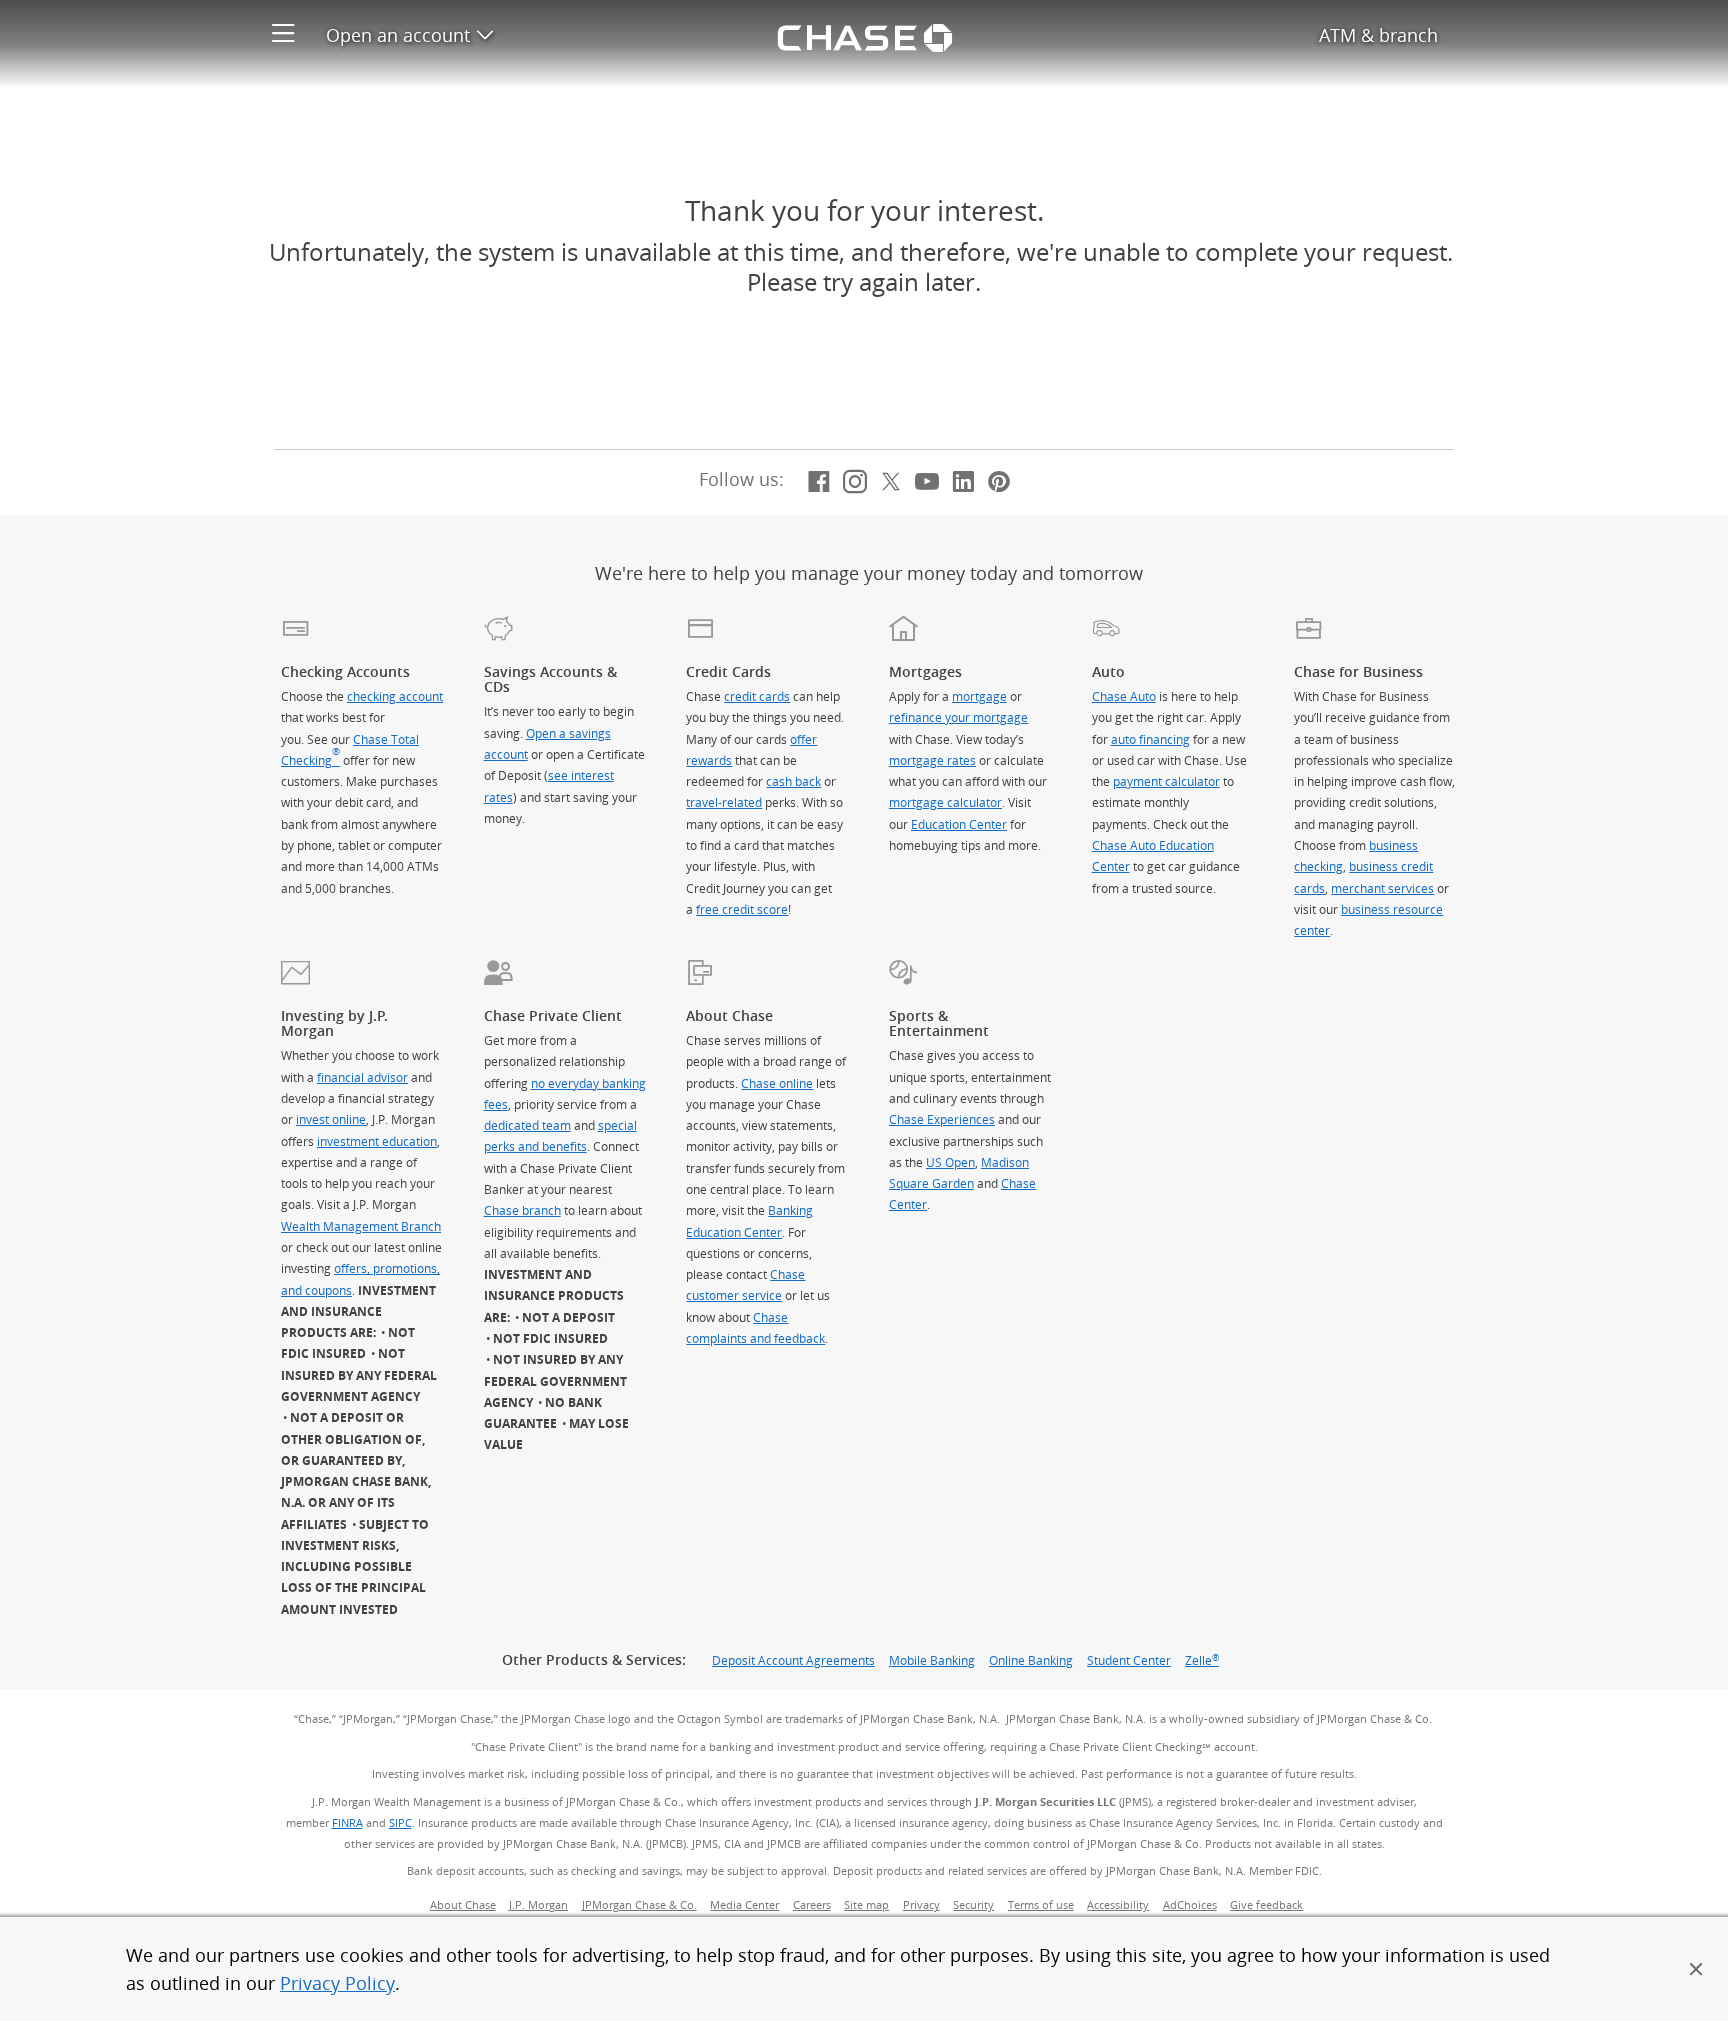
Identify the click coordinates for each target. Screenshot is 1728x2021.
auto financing (1150, 739)
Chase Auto (1124, 696)
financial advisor (362, 1077)
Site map (866, 1905)
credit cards (757, 696)
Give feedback (1266, 1905)
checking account (395, 696)
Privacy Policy (337, 1983)
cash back (793, 781)
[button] (1696, 1969)
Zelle (1202, 1660)
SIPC (400, 1823)
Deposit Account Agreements (793, 1660)
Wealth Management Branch (361, 1226)
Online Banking (1031, 1660)
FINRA (347, 1823)
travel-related (724, 802)
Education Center (959, 824)
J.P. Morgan (538, 1905)
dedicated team (527, 1125)
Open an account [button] (409, 35)
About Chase (463, 1905)
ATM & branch (1378, 35)
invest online (331, 1119)
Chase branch (522, 1210)
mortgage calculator (945, 802)
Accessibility (1118, 1905)
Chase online (777, 1083)
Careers (812, 1905)
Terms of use (1041, 1905)
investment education (377, 1141)
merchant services (1382, 888)
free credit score (742, 909)
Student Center (1129, 1660)
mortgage (979, 696)
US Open (950, 1162)
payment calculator (1166, 781)
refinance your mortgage (958, 717)
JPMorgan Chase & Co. (639, 1905)
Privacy (921, 1905)
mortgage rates (932, 760)
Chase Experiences (942, 1119)
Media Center (744, 1905)
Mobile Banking (932, 1660)
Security (973, 1905)
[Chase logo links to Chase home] (864, 35)
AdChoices (1192, 1905)
